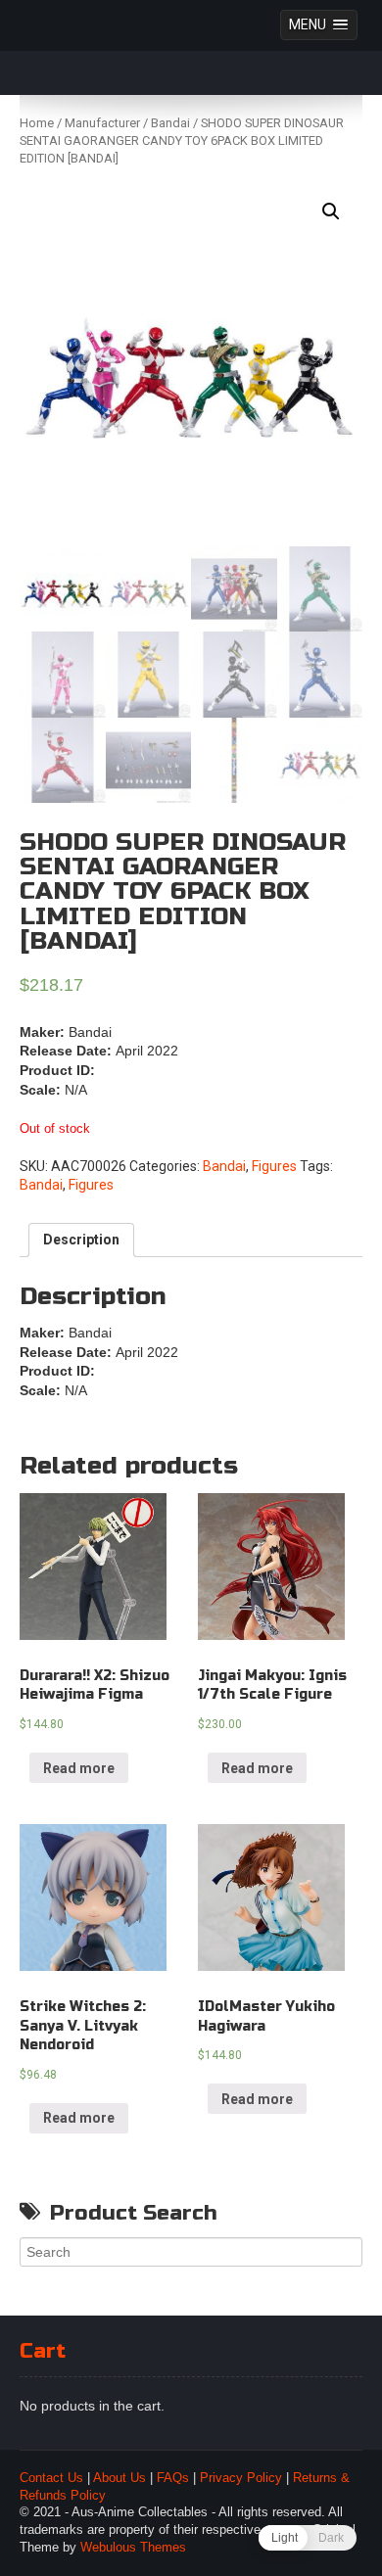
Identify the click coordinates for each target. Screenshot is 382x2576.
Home (37, 123)
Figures (274, 1166)
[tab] (81, 1241)
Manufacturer (102, 123)
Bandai (170, 123)
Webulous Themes (133, 2548)
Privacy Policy (241, 2478)
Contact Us (51, 2478)
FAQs (173, 2478)
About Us (119, 2478)
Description (81, 1240)
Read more (79, 1768)
